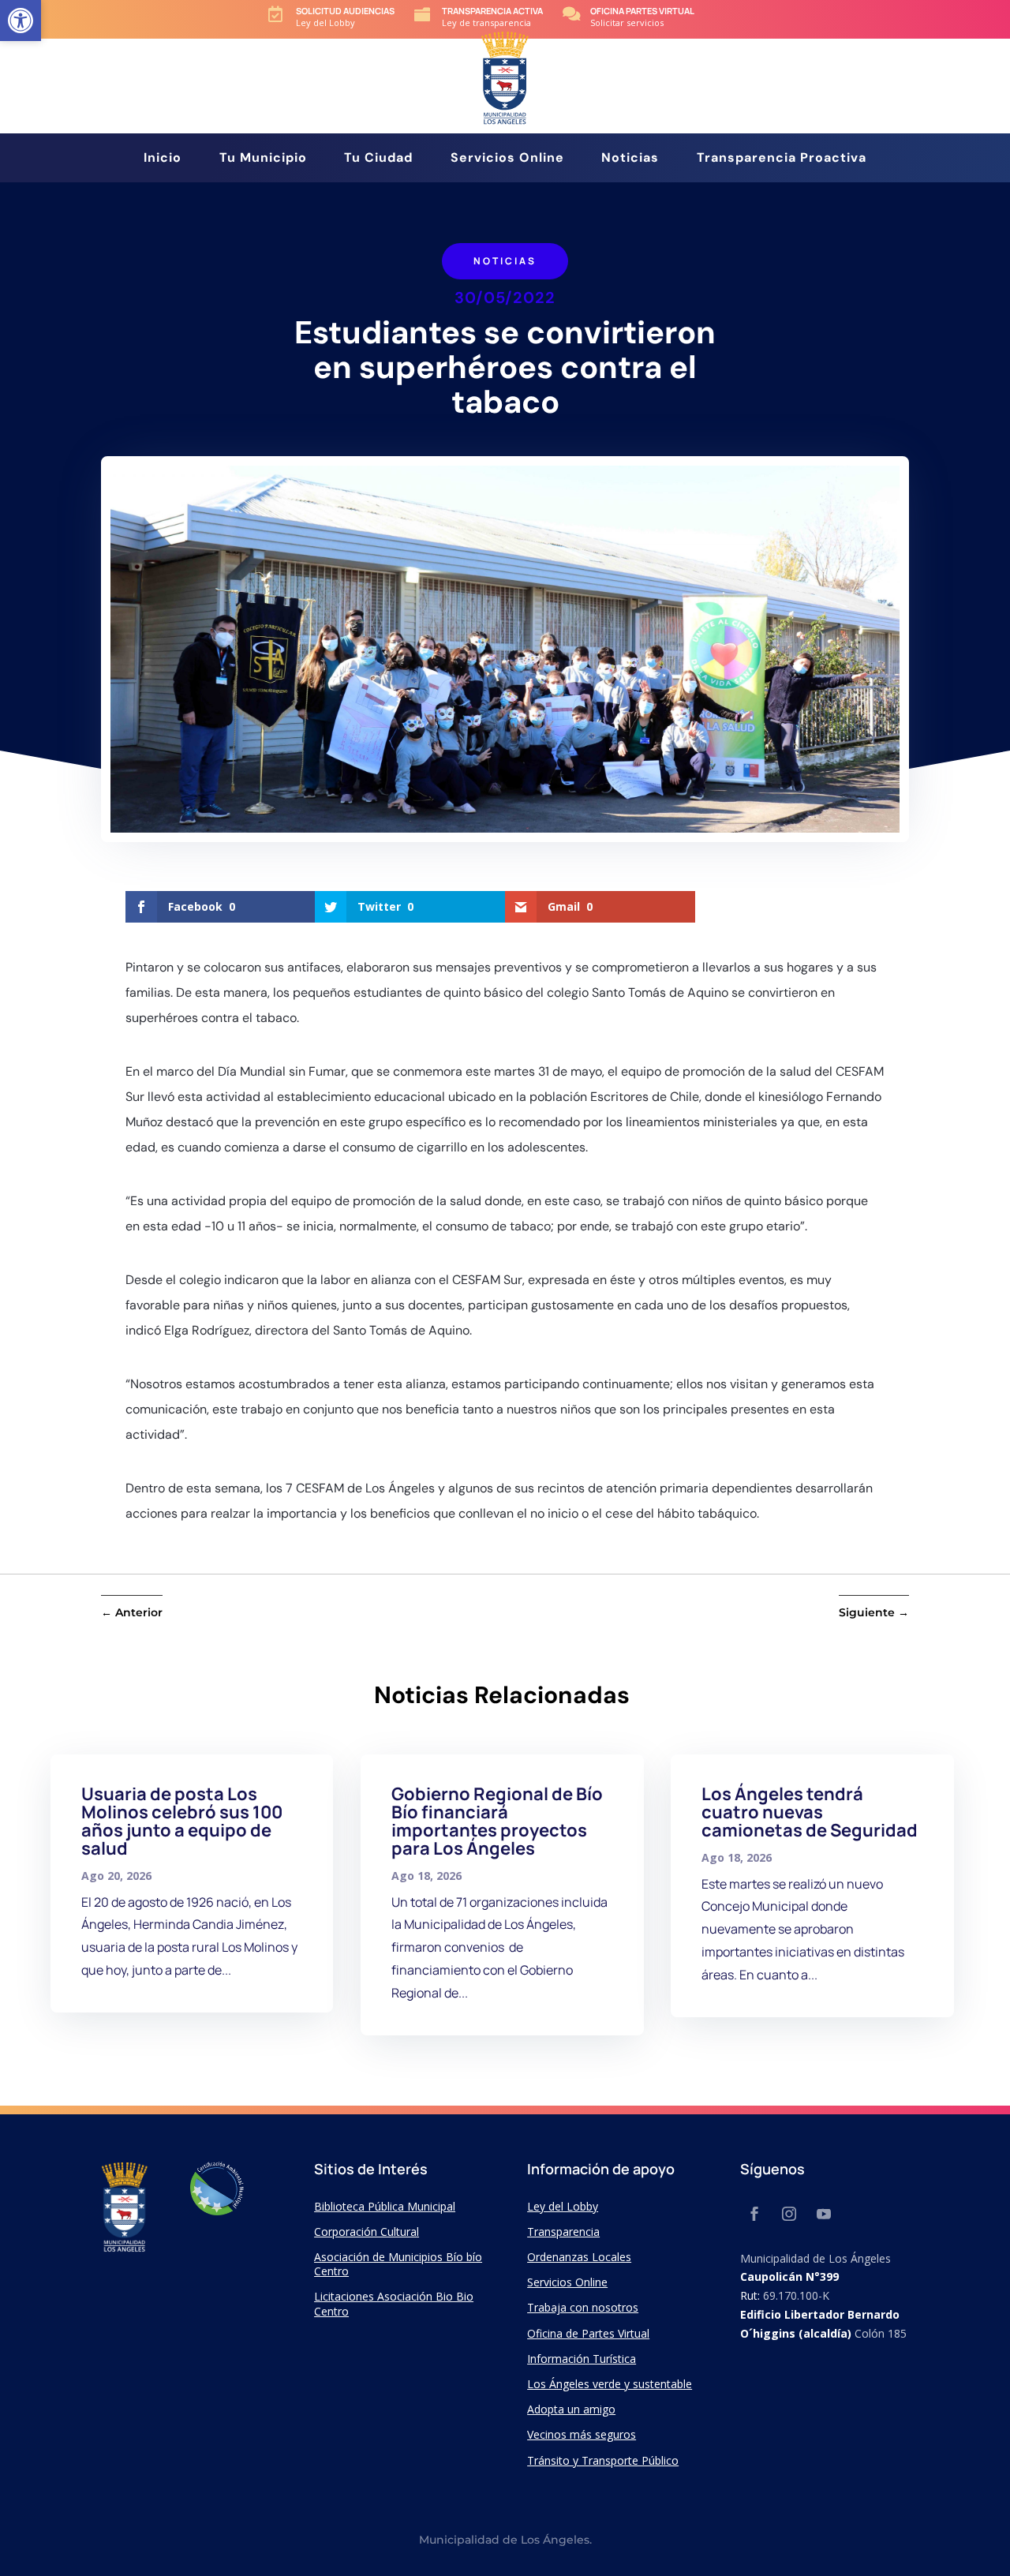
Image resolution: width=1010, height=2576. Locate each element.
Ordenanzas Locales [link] (579, 2257)
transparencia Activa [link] (492, 11)
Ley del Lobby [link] (563, 2206)
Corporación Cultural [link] (367, 2232)
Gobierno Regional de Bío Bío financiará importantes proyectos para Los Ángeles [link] (497, 1821)
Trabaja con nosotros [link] (583, 2307)
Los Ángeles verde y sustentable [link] (610, 2384)
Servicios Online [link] (507, 159)
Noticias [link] (630, 159)
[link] (21, 21)
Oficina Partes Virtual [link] (642, 11)
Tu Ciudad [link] (378, 159)
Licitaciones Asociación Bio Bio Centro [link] (394, 2303)
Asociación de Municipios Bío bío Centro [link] (398, 2264)
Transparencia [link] (563, 2232)
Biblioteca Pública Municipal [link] (385, 2206)
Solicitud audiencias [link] (345, 11)
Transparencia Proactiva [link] (782, 159)
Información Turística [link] (582, 2359)
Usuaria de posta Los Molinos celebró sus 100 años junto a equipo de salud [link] (182, 1821)
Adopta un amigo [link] (571, 2409)
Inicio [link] (163, 159)
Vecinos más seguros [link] (582, 2434)
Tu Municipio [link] (263, 159)
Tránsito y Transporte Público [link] (603, 2460)
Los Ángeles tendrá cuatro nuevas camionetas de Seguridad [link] (810, 1812)
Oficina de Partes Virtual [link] (588, 2333)
